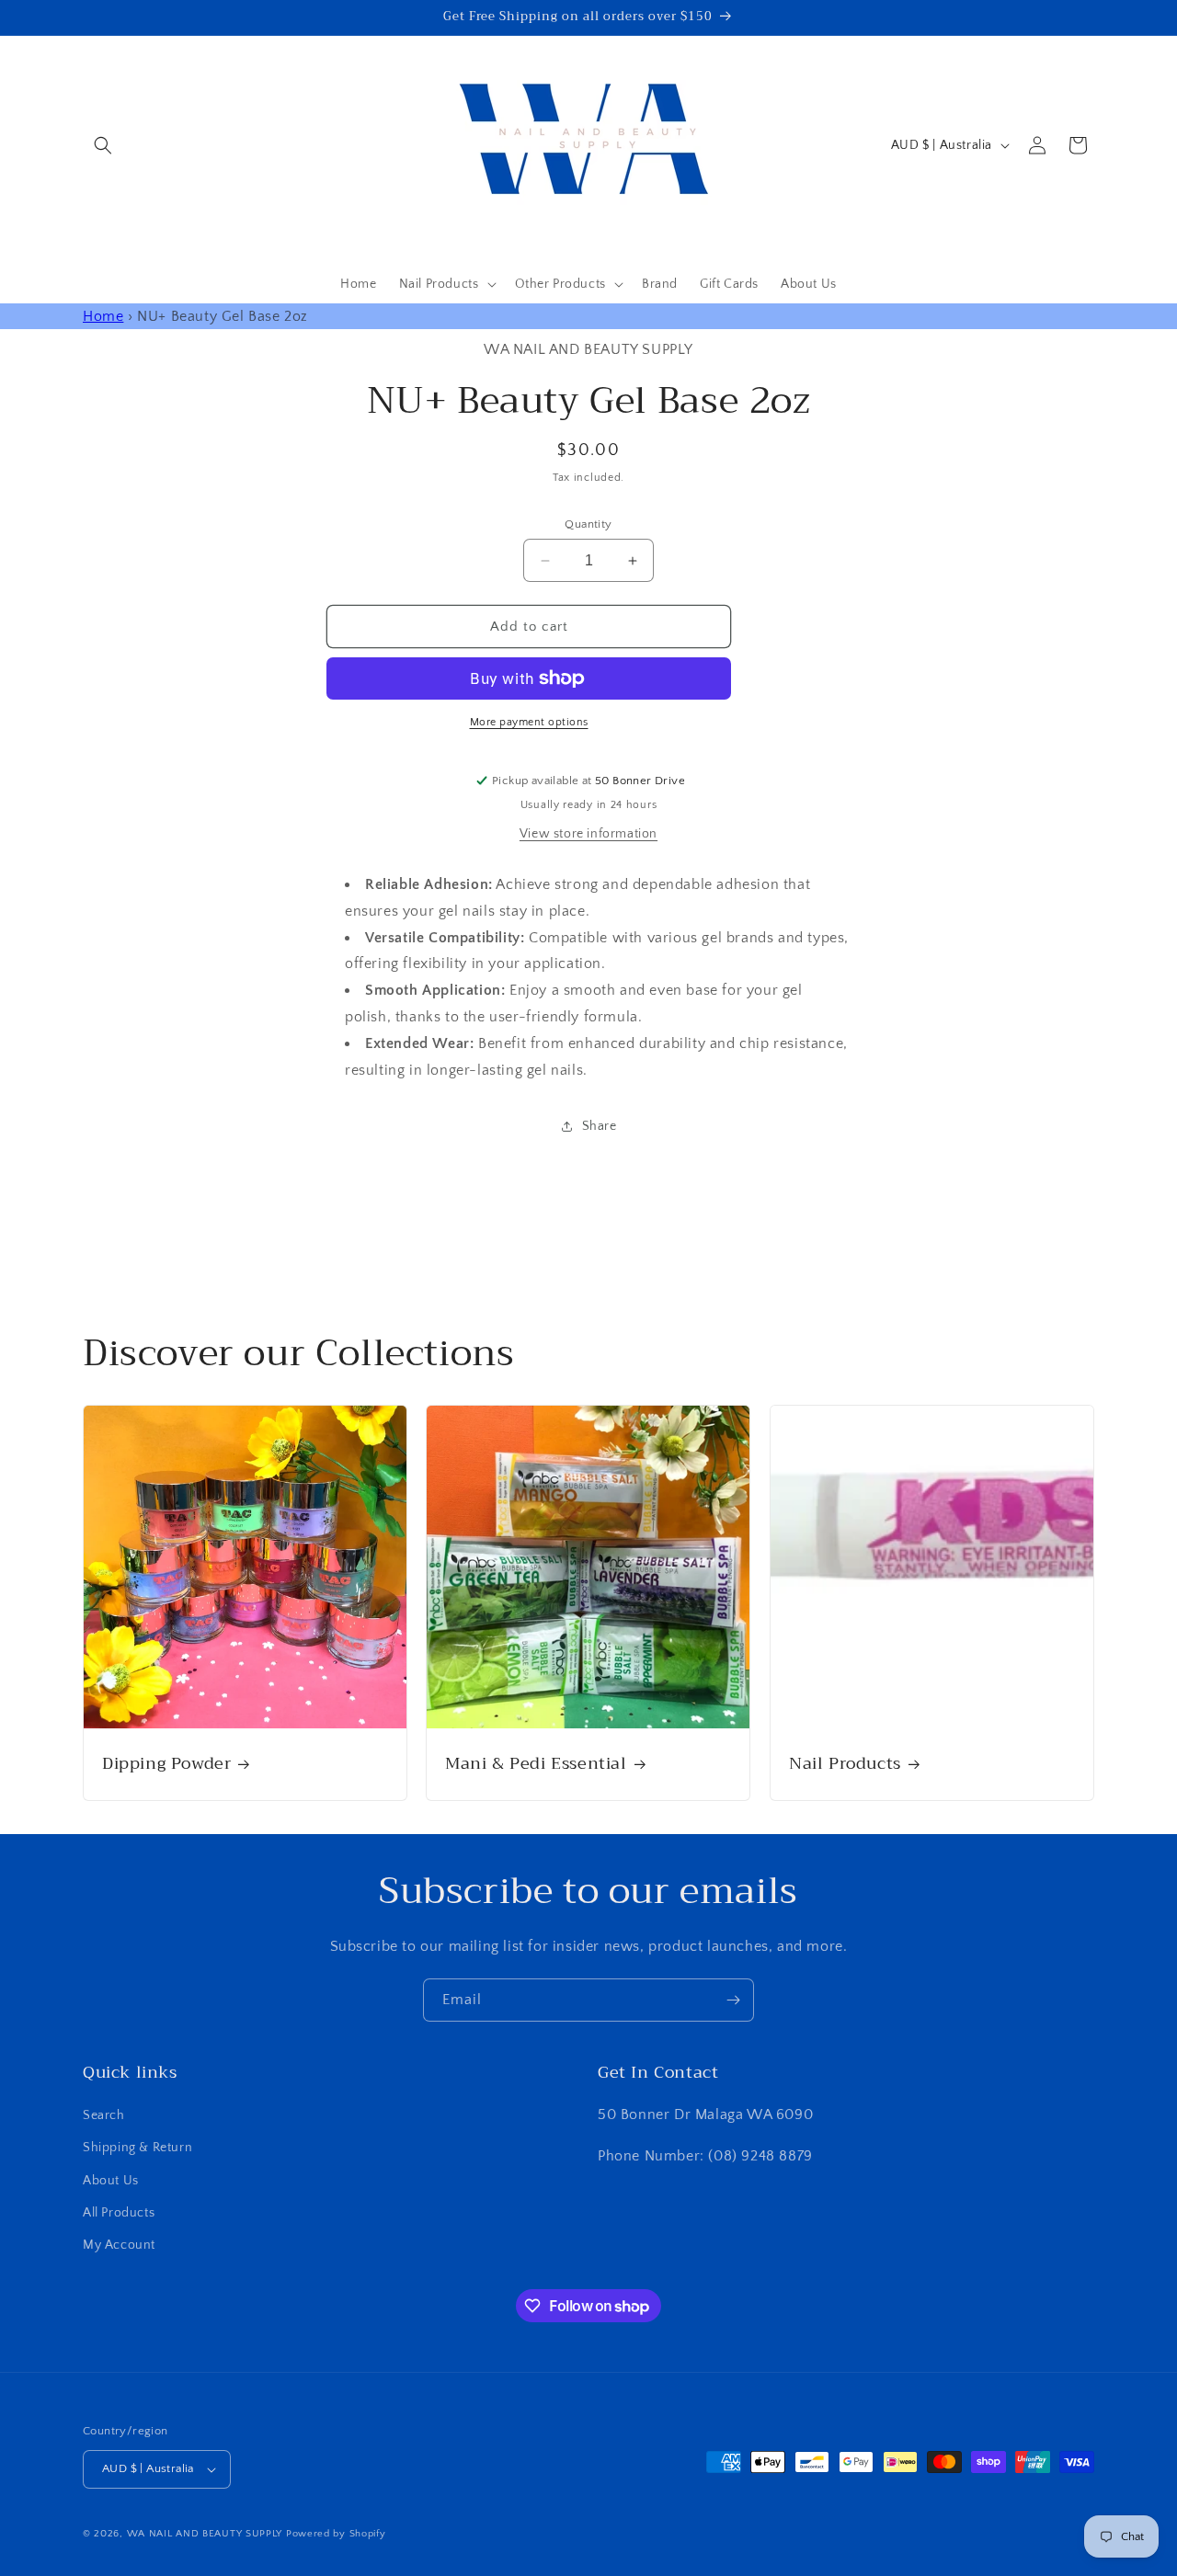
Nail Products (845, 1765)
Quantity (588, 524)
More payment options (529, 722)
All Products (119, 2213)
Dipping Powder (166, 1765)
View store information (588, 834)
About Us (111, 2181)
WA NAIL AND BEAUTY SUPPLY (205, 2534)
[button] (103, 145)
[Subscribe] (733, 2000)
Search (104, 2115)
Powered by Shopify (336, 2534)
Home (103, 316)
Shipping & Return (137, 2148)
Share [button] (600, 1126)
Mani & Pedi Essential (536, 1765)
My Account (119, 2245)
